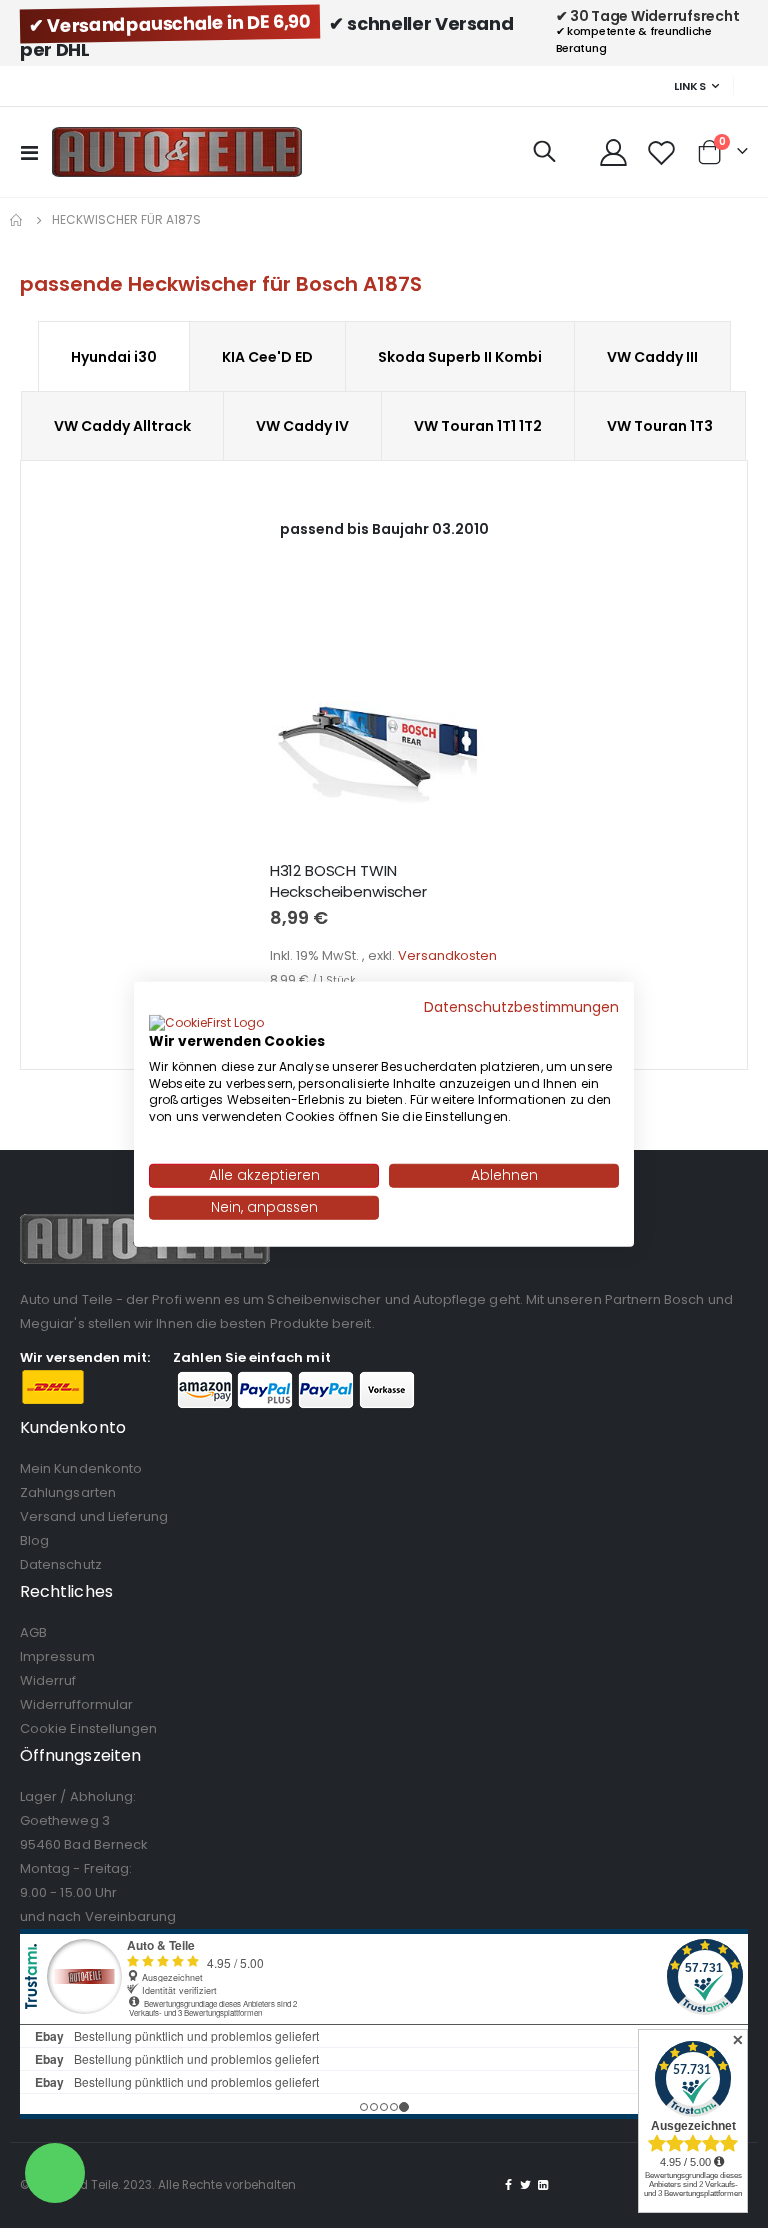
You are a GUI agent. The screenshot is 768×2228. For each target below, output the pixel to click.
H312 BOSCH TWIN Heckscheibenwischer (348, 881)
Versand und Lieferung (94, 1516)
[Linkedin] (543, 2185)
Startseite (17, 220)
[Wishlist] (662, 152)
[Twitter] (526, 2185)
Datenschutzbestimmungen (521, 1007)
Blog (34, 1540)
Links (690, 86)
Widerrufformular (76, 1704)
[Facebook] (509, 2185)
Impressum (57, 1656)
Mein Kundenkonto (81, 1468)
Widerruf (48, 1680)
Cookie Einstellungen (88, 1728)
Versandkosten (447, 955)
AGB (33, 1632)
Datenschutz (61, 1564)
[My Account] (613, 152)
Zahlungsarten (68, 1492)
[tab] (114, 356)
